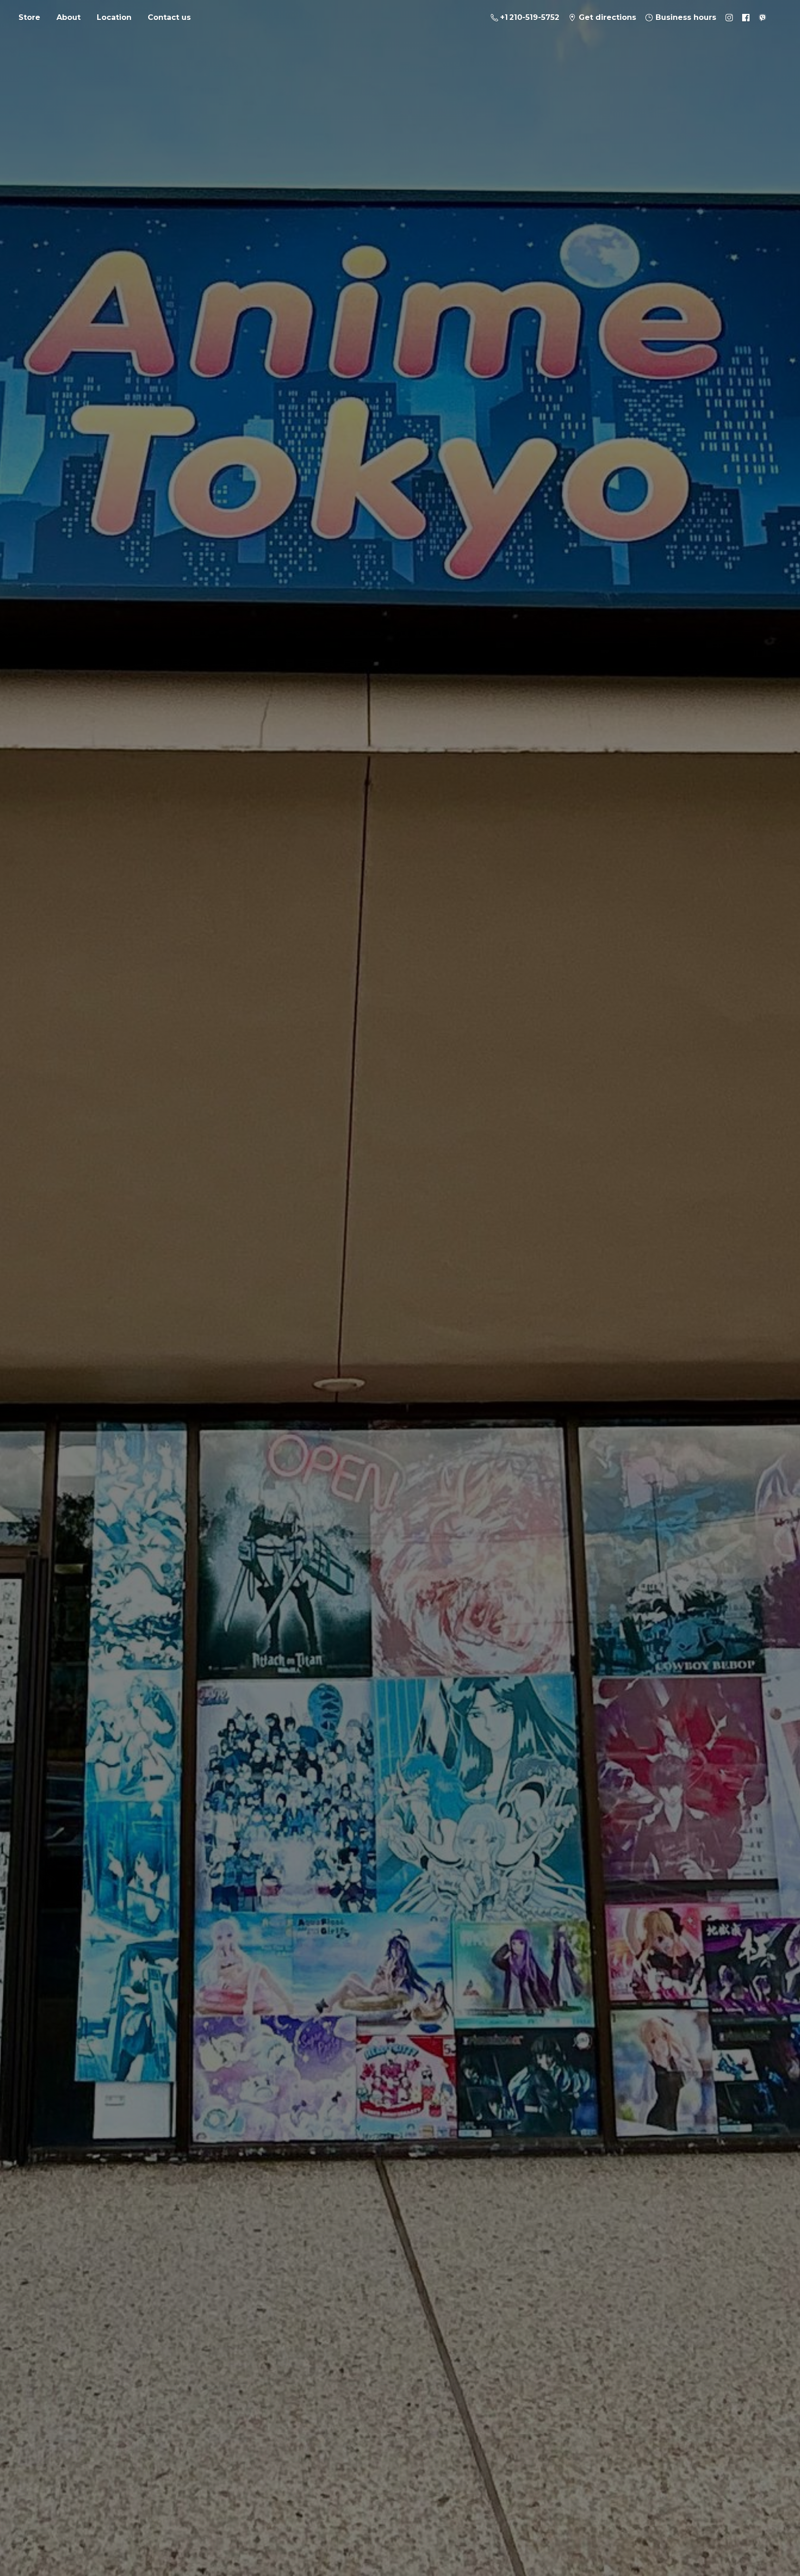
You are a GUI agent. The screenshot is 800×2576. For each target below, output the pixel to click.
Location (114, 17)
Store (29, 17)
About (69, 17)
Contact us (169, 17)
